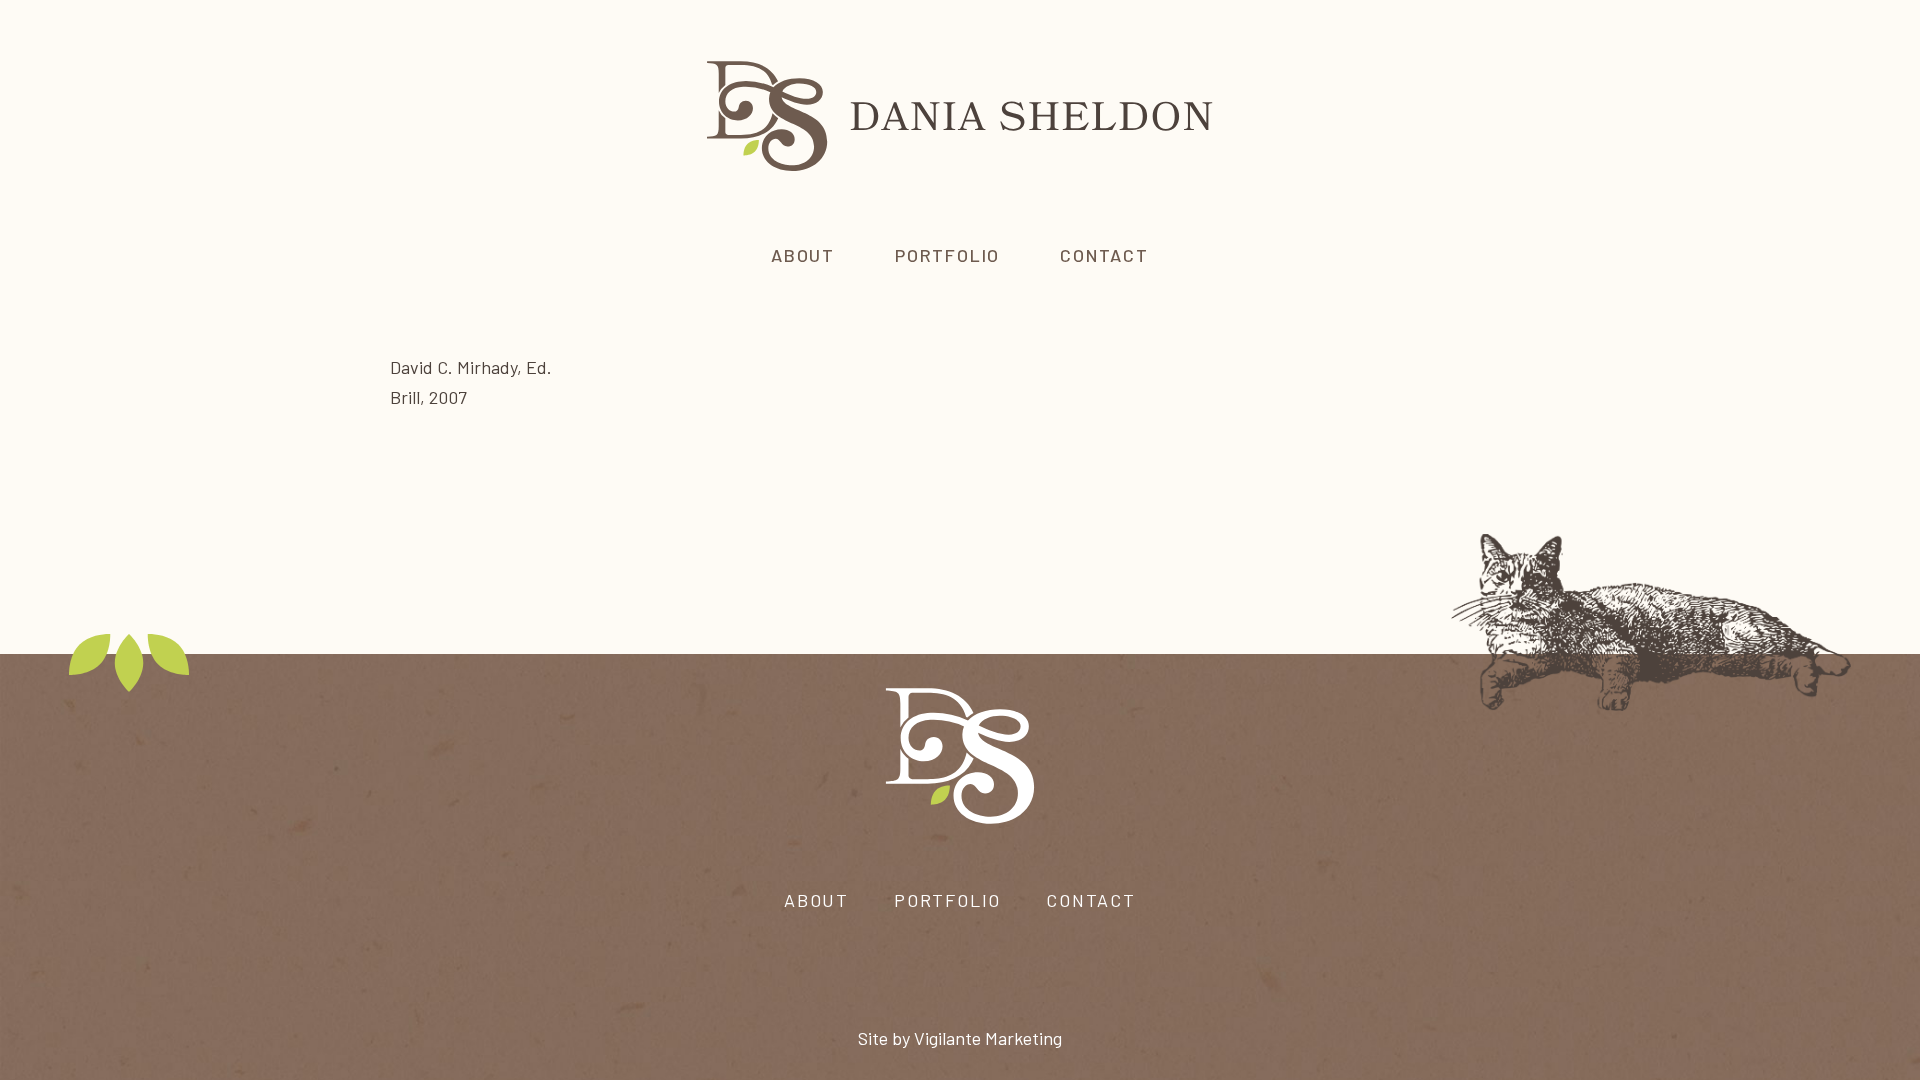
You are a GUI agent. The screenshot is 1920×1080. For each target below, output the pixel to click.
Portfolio (947, 900)
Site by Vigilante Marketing (960, 1038)
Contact (1091, 900)
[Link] (960, 115)
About (816, 900)
